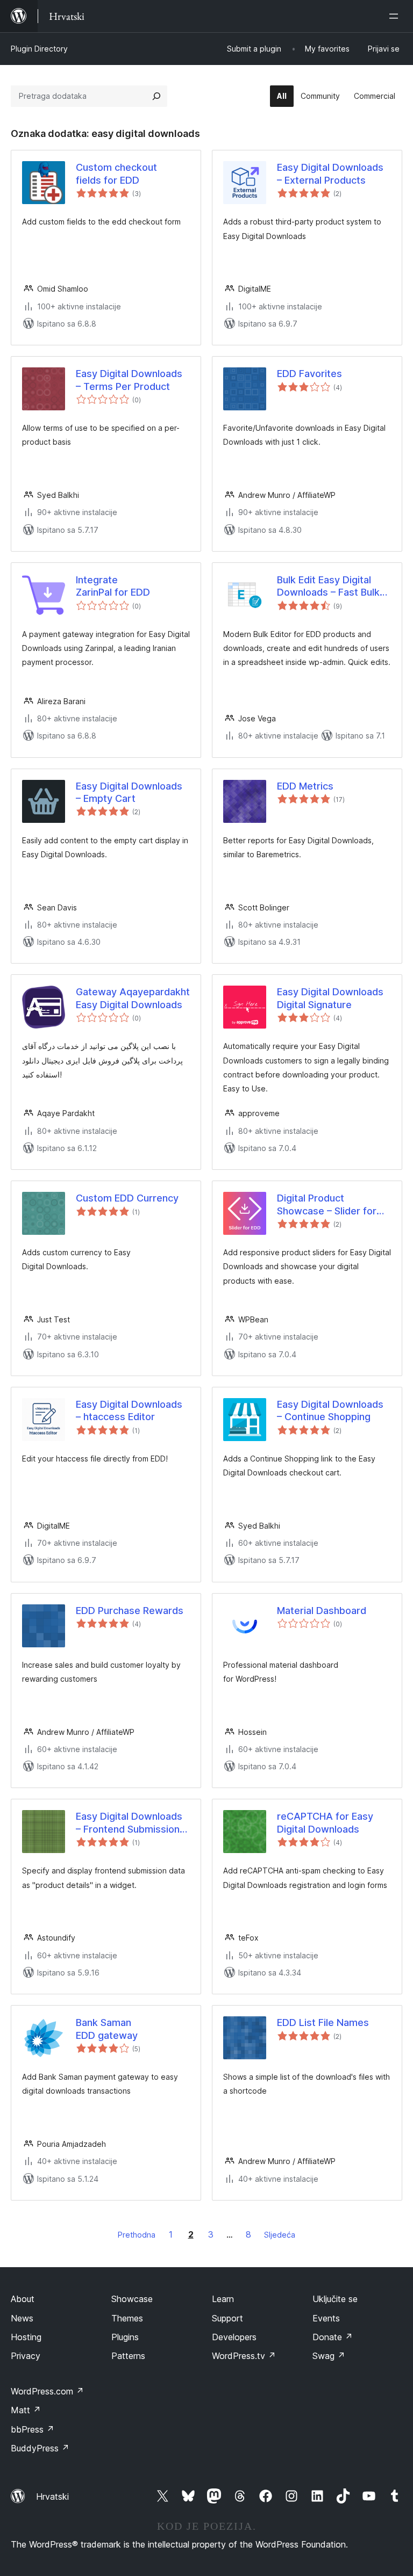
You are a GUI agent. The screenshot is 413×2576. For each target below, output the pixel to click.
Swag (329, 2356)
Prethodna (137, 2235)
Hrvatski (52, 2497)
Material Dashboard (322, 1611)
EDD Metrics (305, 786)
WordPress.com (47, 2391)
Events (326, 2318)
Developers (234, 2337)
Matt (26, 2410)
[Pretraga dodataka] (156, 96)
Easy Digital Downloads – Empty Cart (129, 792)
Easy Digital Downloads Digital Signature (330, 998)
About (23, 2299)
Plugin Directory (39, 49)
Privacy (26, 2356)
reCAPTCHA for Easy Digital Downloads (325, 1822)
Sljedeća (280, 2235)
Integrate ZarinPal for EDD (113, 586)
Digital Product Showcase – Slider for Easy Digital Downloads (330, 1205)
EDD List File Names (323, 2023)
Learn (223, 2299)
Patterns (128, 2356)
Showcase (132, 2299)
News (22, 2318)
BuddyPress (40, 2448)
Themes (127, 2318)
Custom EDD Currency (127, 1198)
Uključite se (335, 2299)
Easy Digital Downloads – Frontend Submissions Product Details (130, 1823)
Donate (333, 2337)
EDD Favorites (309, 374)
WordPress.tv (244, 2356)
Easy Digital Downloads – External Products (330, 173)
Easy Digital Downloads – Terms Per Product (129, 380)
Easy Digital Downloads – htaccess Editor (129, 1410)
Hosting (26, 2337)
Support (227, 2318)
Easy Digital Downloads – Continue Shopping (330, 1410)
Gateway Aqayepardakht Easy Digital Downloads (133, 998)
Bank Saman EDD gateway (107, 2029)
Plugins (125, 2337)
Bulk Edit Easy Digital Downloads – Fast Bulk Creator (328, 587)
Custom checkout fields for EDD (116, 173)
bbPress (33, 2429)
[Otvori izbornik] (396, 16)
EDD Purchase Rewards (130, 1611)
